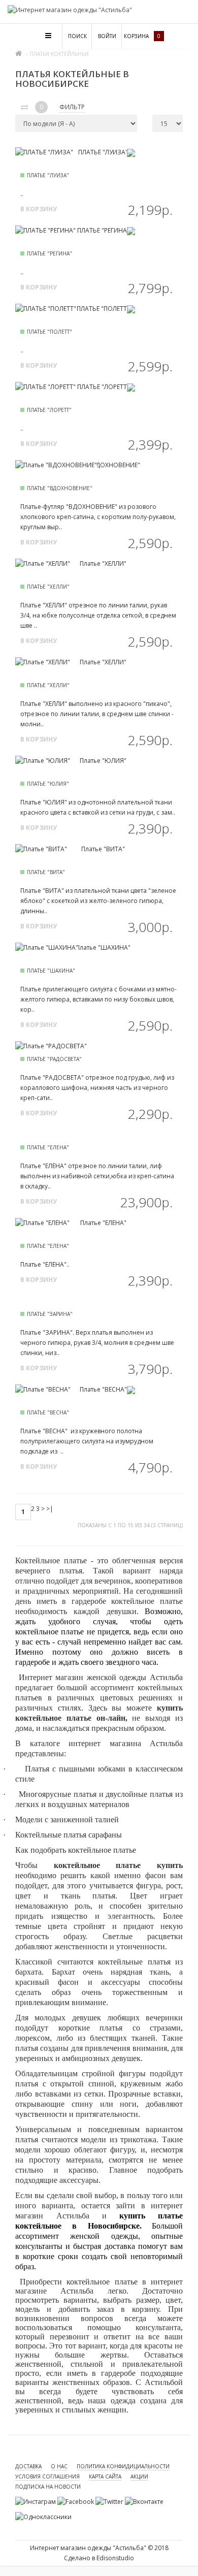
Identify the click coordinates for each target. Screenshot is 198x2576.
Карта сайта (105, 2476)
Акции (139, 2476)
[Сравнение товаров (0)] (24, 108)
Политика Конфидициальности (123, 2466)
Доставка (28, 2466)
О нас (59, 2466)
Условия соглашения (47, 2476)
